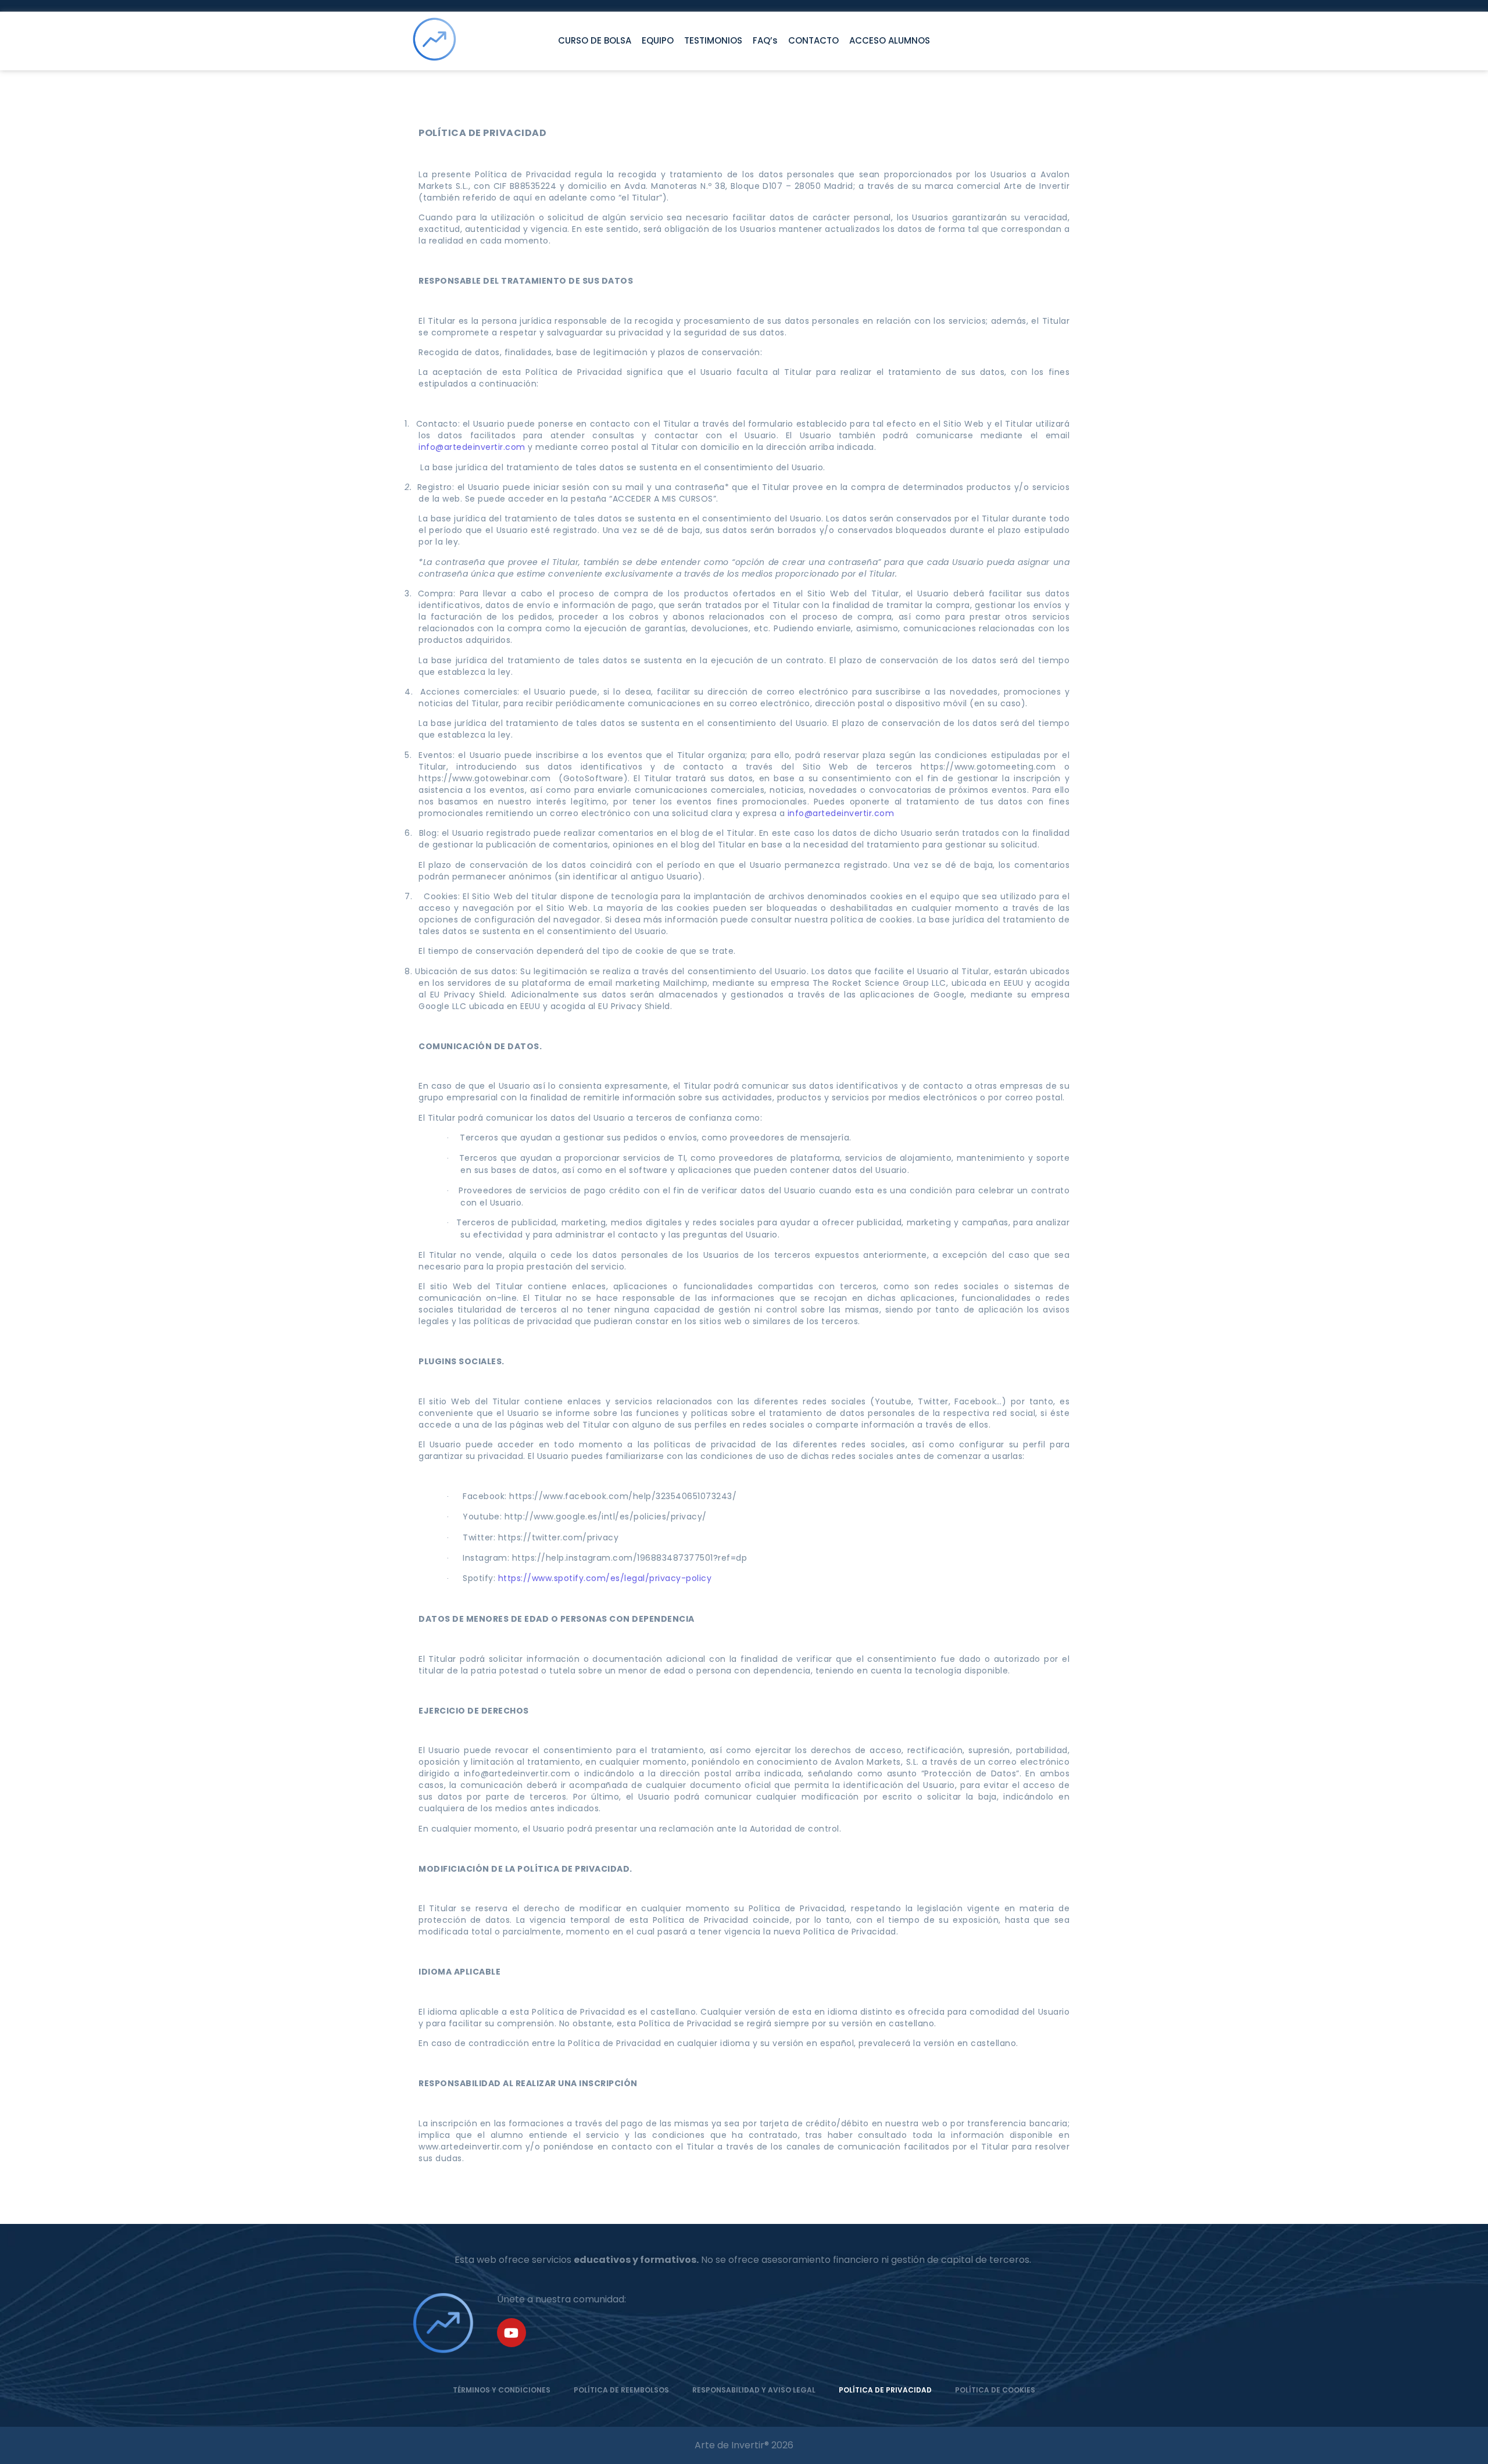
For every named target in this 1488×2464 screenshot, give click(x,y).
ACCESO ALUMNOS (890, 40)
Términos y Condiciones (502, 2390)
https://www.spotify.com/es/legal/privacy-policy (605, 1578)
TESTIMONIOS (713, 40)
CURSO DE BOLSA (595, 40)
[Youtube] (512, 2333)
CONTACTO (813, 40)
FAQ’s (765, 40)
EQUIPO (658, 40)
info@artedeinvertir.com (472, 447)
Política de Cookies (995, 2390)
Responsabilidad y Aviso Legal (754, 2390)
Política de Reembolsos (621, 2390)
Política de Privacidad (885, 2390)
